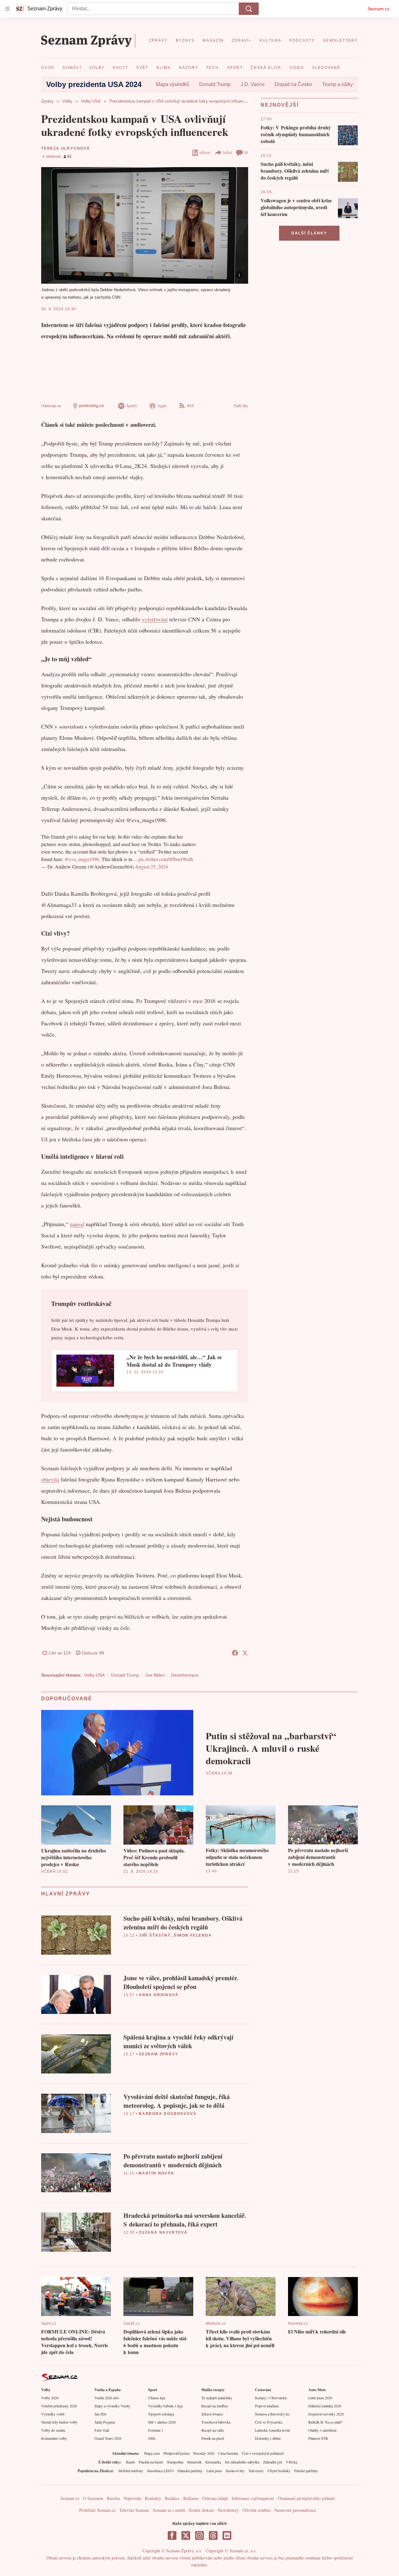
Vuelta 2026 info (107, 2398)
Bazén (130, 2462)
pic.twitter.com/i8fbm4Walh (166, 859)
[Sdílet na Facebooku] (235, 1653)
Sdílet (227, 153)
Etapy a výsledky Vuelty (112, 2406)
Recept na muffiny (215, 2406)
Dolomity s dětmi (268, 2438)
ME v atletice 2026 (162, 2422)
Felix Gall (102, 2430)
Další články (309, 233)
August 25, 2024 (151, 867)
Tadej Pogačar (105, 2422)
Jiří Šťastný (155, 1935)
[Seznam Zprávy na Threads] (213, 2535)
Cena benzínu (228, 2453)
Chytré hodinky (279, 2471)
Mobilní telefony (131, 2471)
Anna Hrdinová (159, 1995)
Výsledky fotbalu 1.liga (165, 2406)
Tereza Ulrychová (66, 148)
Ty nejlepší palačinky (217, 2398)
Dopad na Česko (293, 84)
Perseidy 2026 (204, 2453)
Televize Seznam (134, 2510)
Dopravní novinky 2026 (326, 2414)
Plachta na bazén (151, 2462)
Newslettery (228, 2510)
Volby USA (94, 1675)
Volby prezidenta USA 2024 (94, 84)
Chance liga (157, 2398)
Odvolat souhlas (257, 2510)
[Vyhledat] (249, 9)
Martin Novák (156, 2173)
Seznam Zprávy (158, 2054)
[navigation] (7, 9)
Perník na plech (213, 2438)
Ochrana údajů (215, 2498)
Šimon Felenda (193, 1935)
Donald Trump (215, 84)
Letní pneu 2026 (320, 2398)
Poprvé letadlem (267, 2406)
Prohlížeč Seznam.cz (97, 2510)
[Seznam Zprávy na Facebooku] (172, 2535)
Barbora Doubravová (168, 2114)
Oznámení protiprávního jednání (306, 2498)
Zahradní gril (273, 2462)
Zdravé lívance (212, 2414)
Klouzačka (213, 2462)
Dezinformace (185, 1675)
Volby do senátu (53, 2430)
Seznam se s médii (169, 2510)
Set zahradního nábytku (242, 2462)
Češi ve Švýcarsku (269, 2422)
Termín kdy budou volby (59, 2422)
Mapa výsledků (173, 84)
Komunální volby (54, 2438)
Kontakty (153, 2498)
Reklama (191, 2498)
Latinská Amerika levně (272, 2430)
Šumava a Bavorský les (272, 2414)
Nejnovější (280, 105)
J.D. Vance (253, 84)
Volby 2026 (50, 2398)
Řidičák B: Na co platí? (325, 2422)
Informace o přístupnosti (253, 2498)
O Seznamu (93, 2498)
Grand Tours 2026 (108, 2438)
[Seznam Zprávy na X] (186, 2535)
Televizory (256, 2471)
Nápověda (132, 2498)
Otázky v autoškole (322, 2430)
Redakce (172, 2498)
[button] (145, 225)
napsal (77, 1224)
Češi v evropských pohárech (263, 2453)
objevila (50, 1479)
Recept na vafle (213, 2430)
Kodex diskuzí (202, 2510)
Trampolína (175, 2462)
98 (246, 153)
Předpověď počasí (176, 2453)
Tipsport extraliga (161, 2414)
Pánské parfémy (306, 2471)
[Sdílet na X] (245, 1653)
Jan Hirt (100, 2414)
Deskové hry (235, 2471)
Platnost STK (318, 2438)
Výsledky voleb (53, 2414)
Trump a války (337, 84)
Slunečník (194, 2462)
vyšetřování (155, 619)
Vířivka (291, 2462)
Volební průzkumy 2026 (59, 2406)
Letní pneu (214, 2471)
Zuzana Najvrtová (163, 2232)
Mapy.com (152, 2453)
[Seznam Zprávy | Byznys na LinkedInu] (227, 2535)
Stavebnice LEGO (160, 2471)
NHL (152, 2438)
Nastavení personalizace (295, 2510)
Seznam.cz (378, 9)
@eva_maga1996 (82, 859)
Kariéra (113, 2498)
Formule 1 (156, 2430)
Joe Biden (155, 1675)
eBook (205, 153)
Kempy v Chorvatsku (271, 2398)
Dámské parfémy (190, 2471)
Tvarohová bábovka (216, 2422)
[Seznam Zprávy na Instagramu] (199, 2535)
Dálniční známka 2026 (325, 2406)
